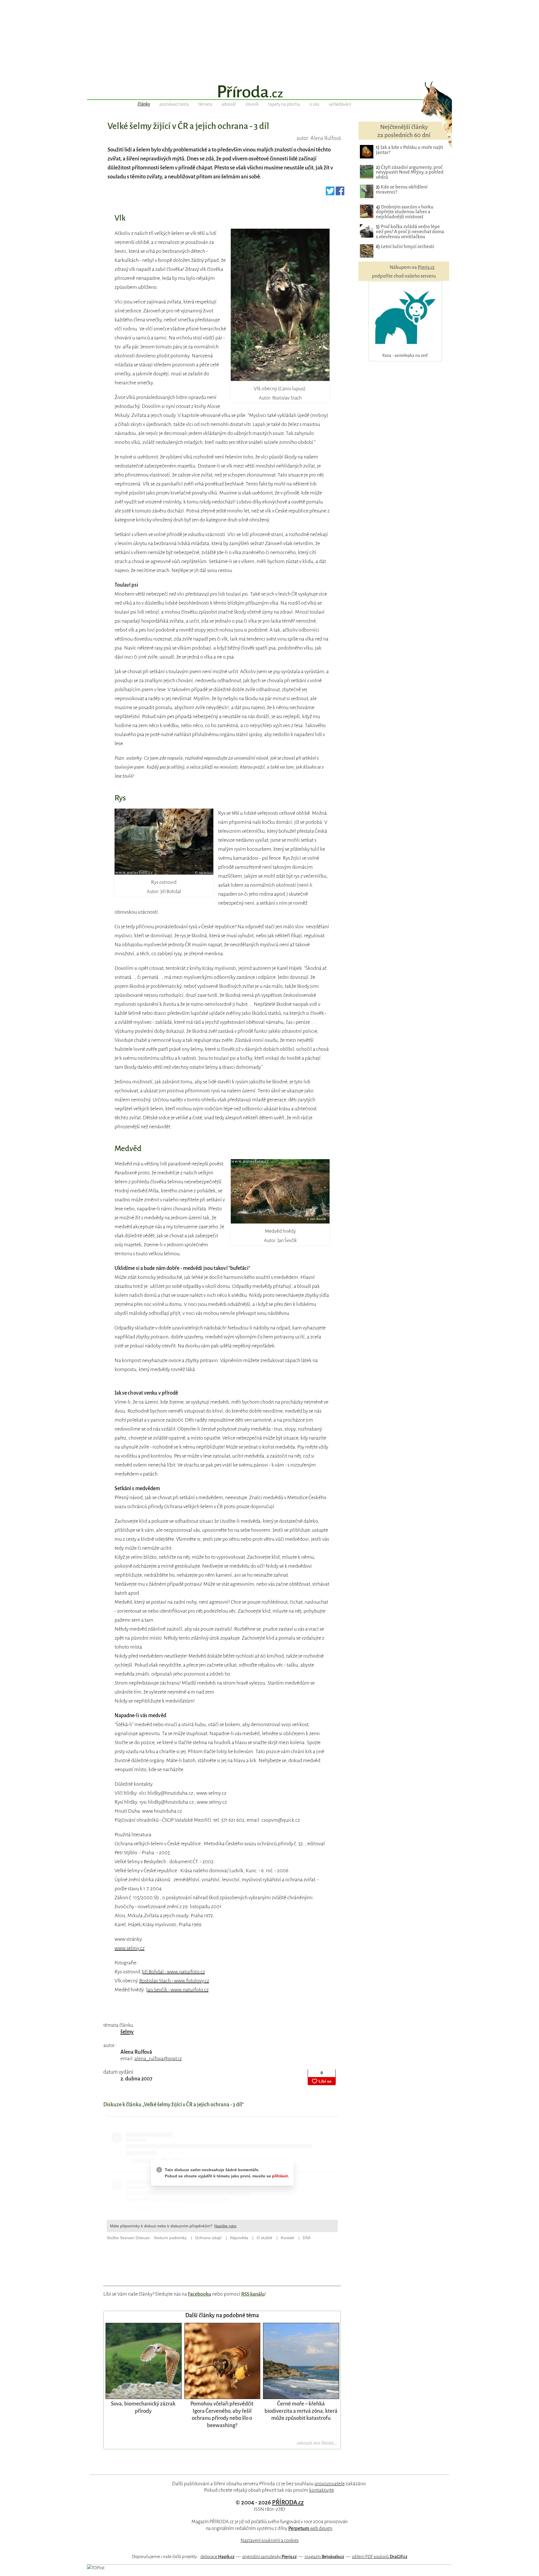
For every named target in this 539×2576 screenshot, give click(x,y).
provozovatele (330, 2484)
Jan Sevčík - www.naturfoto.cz (177, 1990)
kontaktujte (321, 2490)
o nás (314, 104)
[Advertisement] (269, 39)
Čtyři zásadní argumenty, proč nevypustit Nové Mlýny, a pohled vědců (410, 172)
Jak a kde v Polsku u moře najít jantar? (409, 150)
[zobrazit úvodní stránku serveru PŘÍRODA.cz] (269, 92)
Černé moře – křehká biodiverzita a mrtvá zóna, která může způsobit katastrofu (301, 2411)
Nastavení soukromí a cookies (270, 2540)
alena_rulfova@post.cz (158, 2059)
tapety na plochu (284, 104)
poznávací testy (174, 104)
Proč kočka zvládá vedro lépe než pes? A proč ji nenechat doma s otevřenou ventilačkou (410, 232)
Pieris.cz (426, 267)
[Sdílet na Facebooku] (340, 193)
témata (205, 104)
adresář (229, 104)
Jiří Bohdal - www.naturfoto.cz (173, 1972)
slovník (252, 104)
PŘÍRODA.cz (288, 2502)
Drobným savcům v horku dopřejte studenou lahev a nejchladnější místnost (405, 212)
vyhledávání (340, 104)
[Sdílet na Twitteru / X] (330, 193)
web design (310, 2528)
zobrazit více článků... (317, 2443)
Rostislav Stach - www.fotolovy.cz (174, 1981)
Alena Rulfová (136, 2052)
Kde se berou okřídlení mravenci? (402, 189)
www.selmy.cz (130, 1948)
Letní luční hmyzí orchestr (405, 247)
